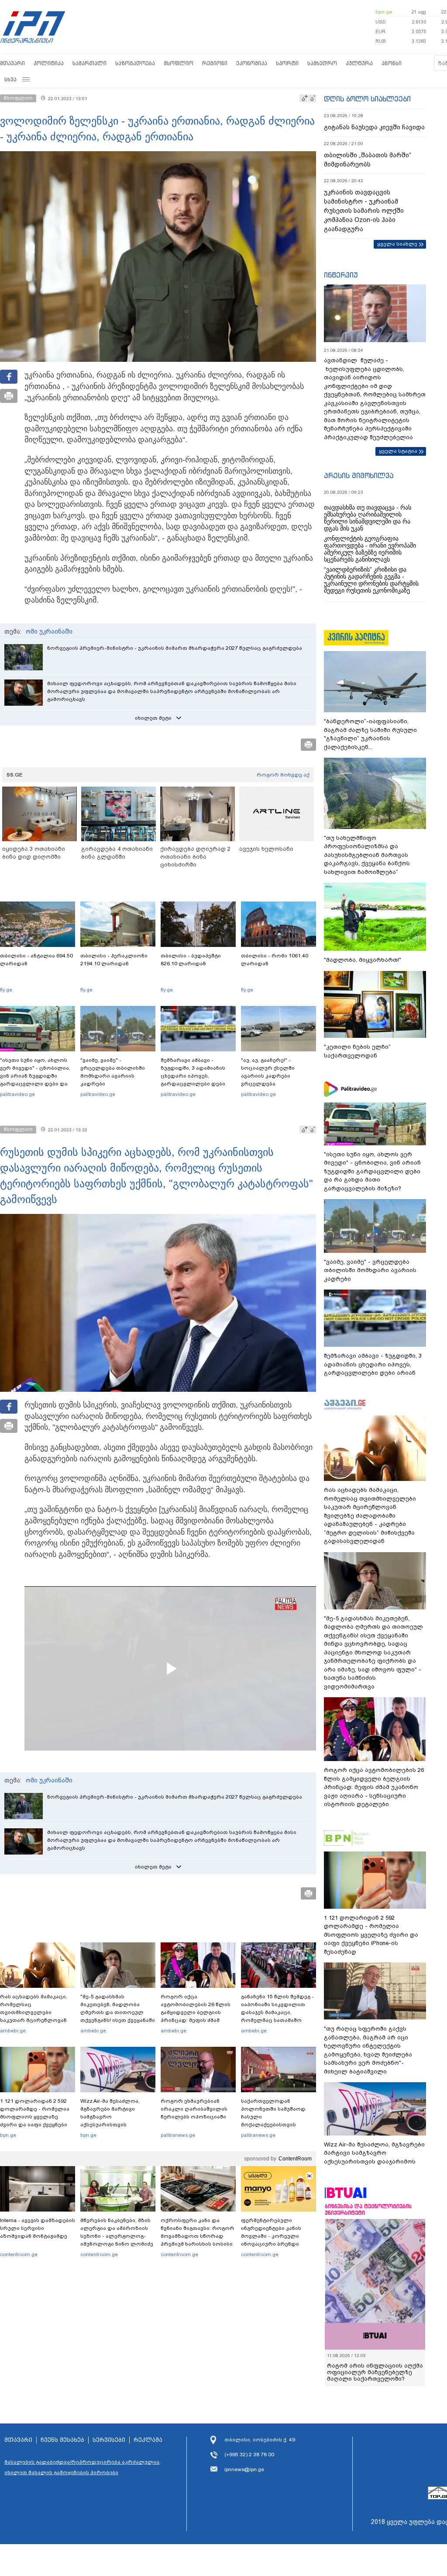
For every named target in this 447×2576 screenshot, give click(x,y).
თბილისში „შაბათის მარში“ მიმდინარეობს (368, 160)
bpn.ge (384, 12)
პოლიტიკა (49, 63)
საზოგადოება (135, 63)
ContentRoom (295, 2159)
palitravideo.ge (17, 1094)
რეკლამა (148, 2440)
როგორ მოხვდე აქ (283, 775)
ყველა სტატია (398, 451)
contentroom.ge (19, 2254)
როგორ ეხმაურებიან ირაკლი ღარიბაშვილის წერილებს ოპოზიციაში (194, 2109)
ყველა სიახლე (397, 244)
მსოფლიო (179, 63)
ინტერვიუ (341, 275)
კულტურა (359, 63)
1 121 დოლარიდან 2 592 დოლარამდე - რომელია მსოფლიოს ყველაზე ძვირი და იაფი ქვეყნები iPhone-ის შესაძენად (35, 2117)
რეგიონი (215, 63)
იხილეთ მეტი (153, 718)
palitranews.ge (178, 2135)
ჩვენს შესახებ (62, 2440)
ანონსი (392, 63)
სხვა (10, 79)
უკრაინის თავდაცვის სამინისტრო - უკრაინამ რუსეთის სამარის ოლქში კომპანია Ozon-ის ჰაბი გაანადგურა (364, 211)
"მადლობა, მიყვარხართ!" (363, 960)
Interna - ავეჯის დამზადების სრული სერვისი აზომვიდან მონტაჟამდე (38, 2228)
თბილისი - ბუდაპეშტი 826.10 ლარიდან (191, 960)
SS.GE (15, 775)
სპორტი (287, 63)
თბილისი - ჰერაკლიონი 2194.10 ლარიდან (114, 960)
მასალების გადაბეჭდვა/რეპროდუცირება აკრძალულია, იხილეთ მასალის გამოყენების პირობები (83, 2467)
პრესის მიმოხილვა (359, 475)
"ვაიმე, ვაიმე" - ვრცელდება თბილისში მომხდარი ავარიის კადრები (113, 1072)
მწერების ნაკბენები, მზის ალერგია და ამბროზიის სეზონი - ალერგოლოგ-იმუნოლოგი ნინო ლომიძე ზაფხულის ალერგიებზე (117, 2236)
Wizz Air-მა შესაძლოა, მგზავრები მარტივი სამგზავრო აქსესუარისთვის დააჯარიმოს (110, 2117)
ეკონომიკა (252, 63)
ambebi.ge (13, 2031)
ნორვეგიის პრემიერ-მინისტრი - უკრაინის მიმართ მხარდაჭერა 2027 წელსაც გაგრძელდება (175, 648)
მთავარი (12, 63)
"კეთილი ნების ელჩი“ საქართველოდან (357, 1051)
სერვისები (109, 2440)
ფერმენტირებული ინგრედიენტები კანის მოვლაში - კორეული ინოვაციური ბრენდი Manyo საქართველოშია (273, 2236)
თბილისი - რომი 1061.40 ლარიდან (275, 960)
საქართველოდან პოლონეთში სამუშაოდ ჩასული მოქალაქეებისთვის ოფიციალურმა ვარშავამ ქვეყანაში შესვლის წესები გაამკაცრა (277, 2125)
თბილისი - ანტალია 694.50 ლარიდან (36, 960)
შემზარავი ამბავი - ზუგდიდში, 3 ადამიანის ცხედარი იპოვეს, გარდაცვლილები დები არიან (193, 1076)
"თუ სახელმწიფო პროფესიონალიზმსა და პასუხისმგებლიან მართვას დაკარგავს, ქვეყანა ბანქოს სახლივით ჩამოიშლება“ (367, 855)
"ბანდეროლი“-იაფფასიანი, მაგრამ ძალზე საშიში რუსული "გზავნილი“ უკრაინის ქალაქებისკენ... (370, 734)
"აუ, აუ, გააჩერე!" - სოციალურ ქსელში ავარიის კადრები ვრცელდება (268, 1072)
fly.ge (6, 990)
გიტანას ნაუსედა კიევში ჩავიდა (374, 127)
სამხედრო (322, 63)
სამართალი (89, 63)
